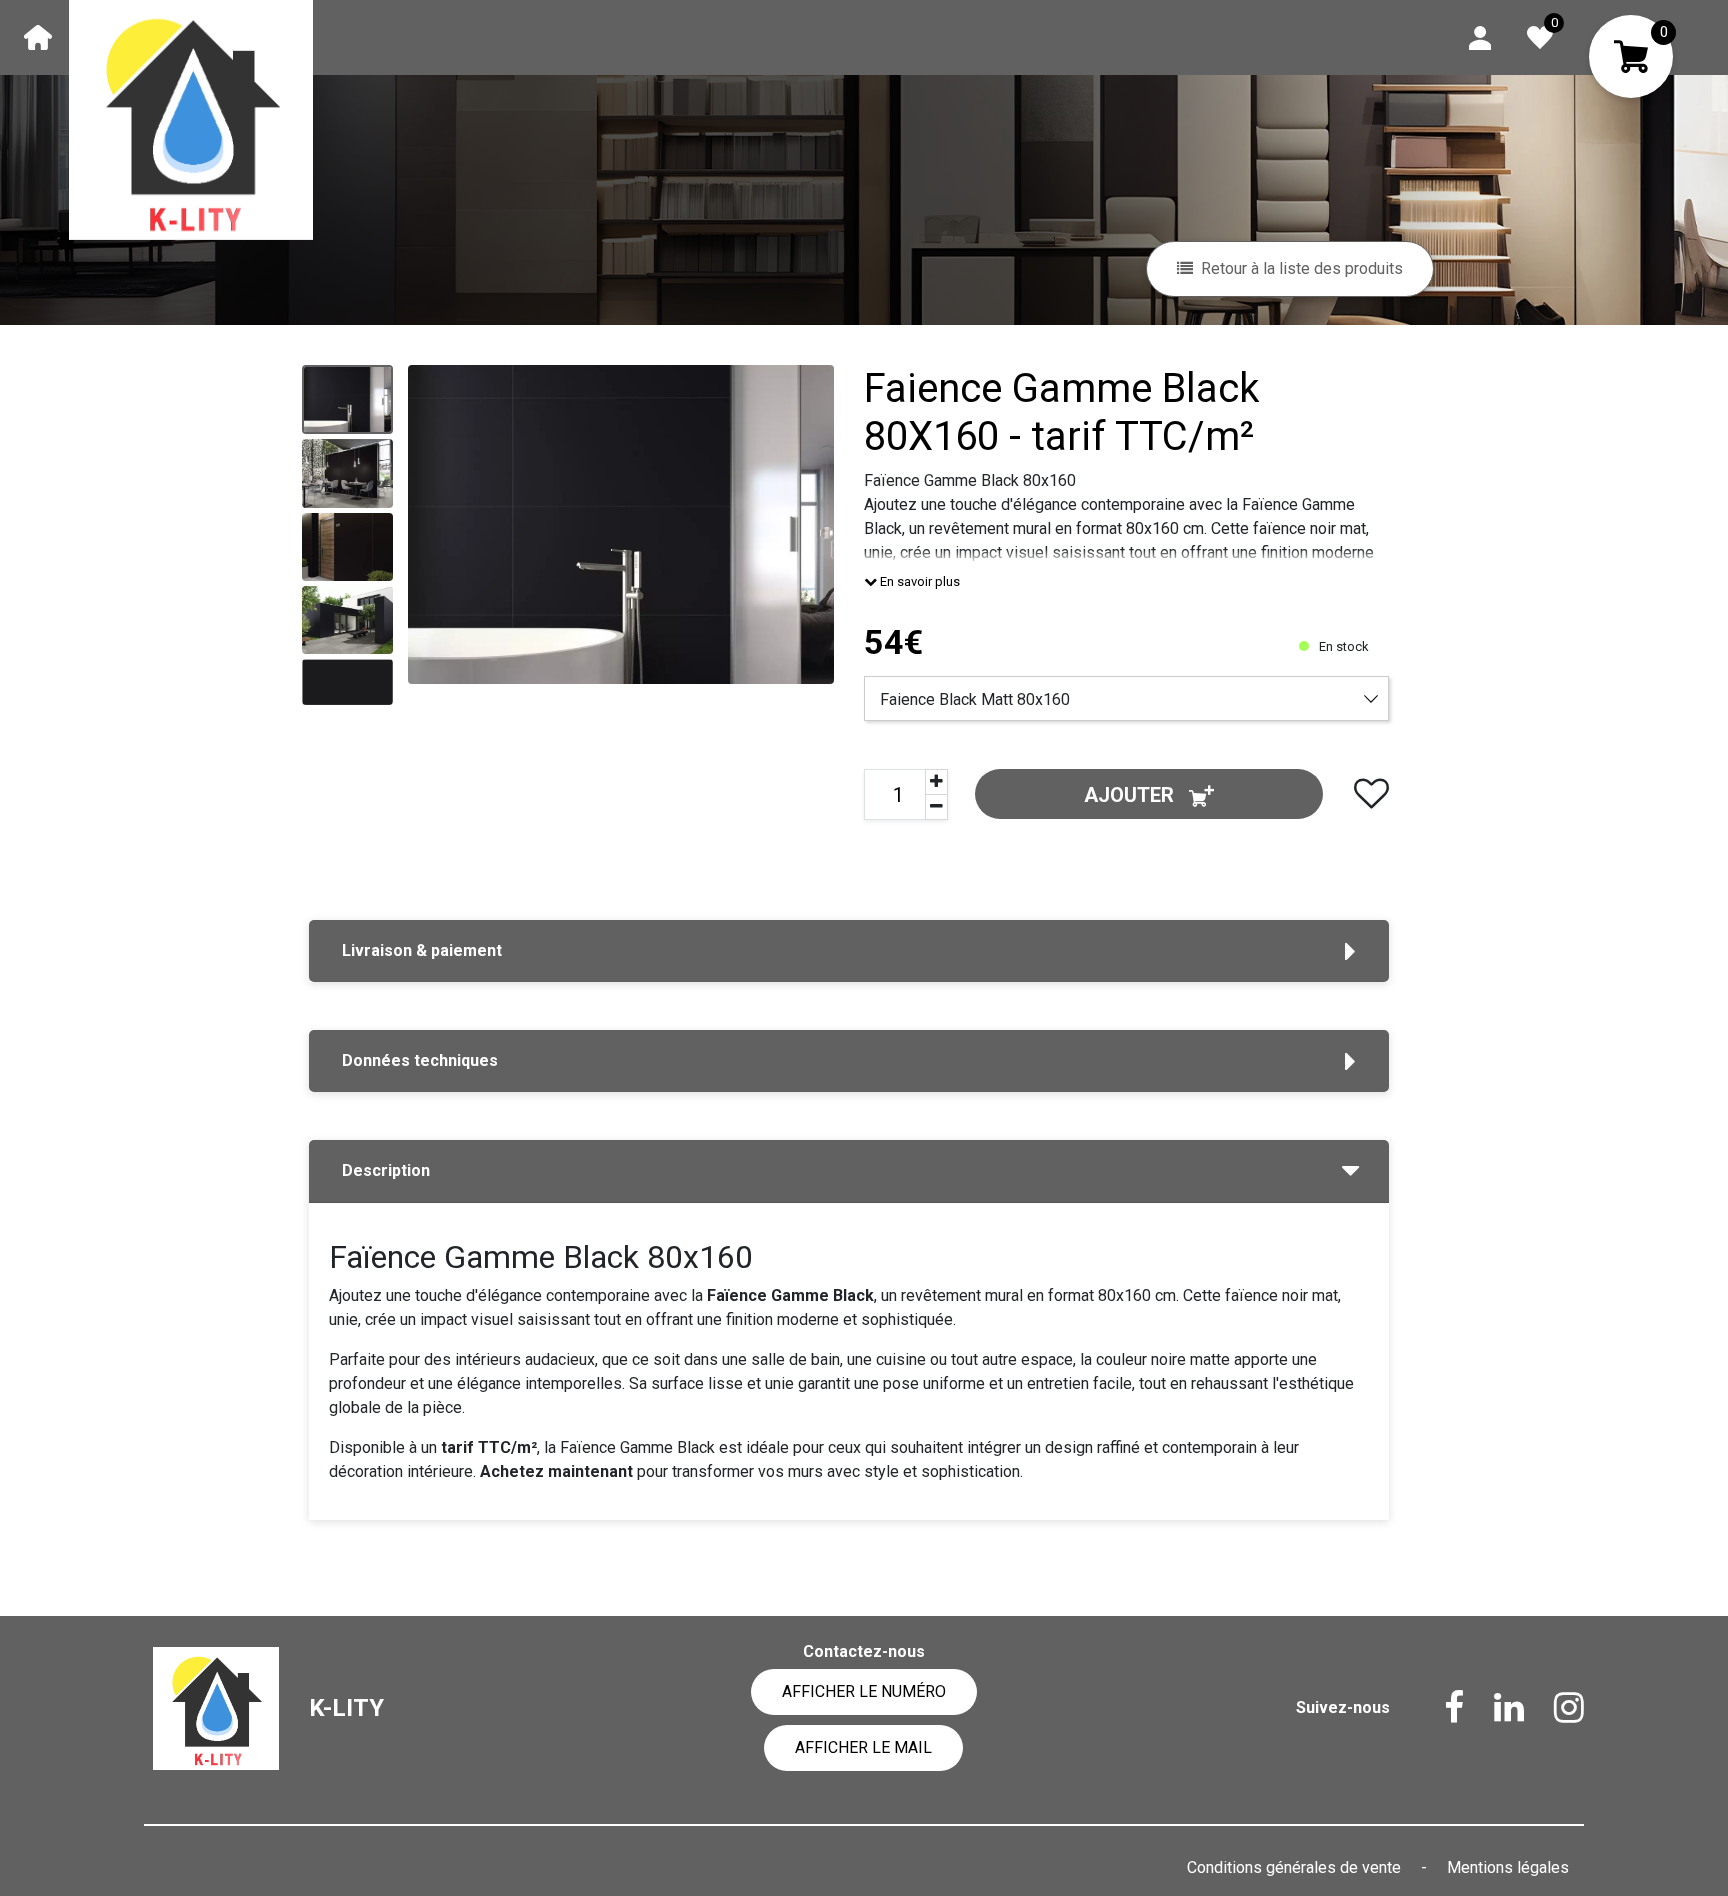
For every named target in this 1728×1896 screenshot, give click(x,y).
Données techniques (420, 1060)
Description (386, 1170)
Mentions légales (1508, 1867)
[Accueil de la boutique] (38, 37)
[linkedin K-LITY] (1494, 1708)
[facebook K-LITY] (1439, 1708)
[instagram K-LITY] (1554, 1708)
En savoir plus (918, 581)
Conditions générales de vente (1296, 1867)
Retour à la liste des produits (1302, 268)
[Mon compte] (1480, 36)
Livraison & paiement (422, 950)
